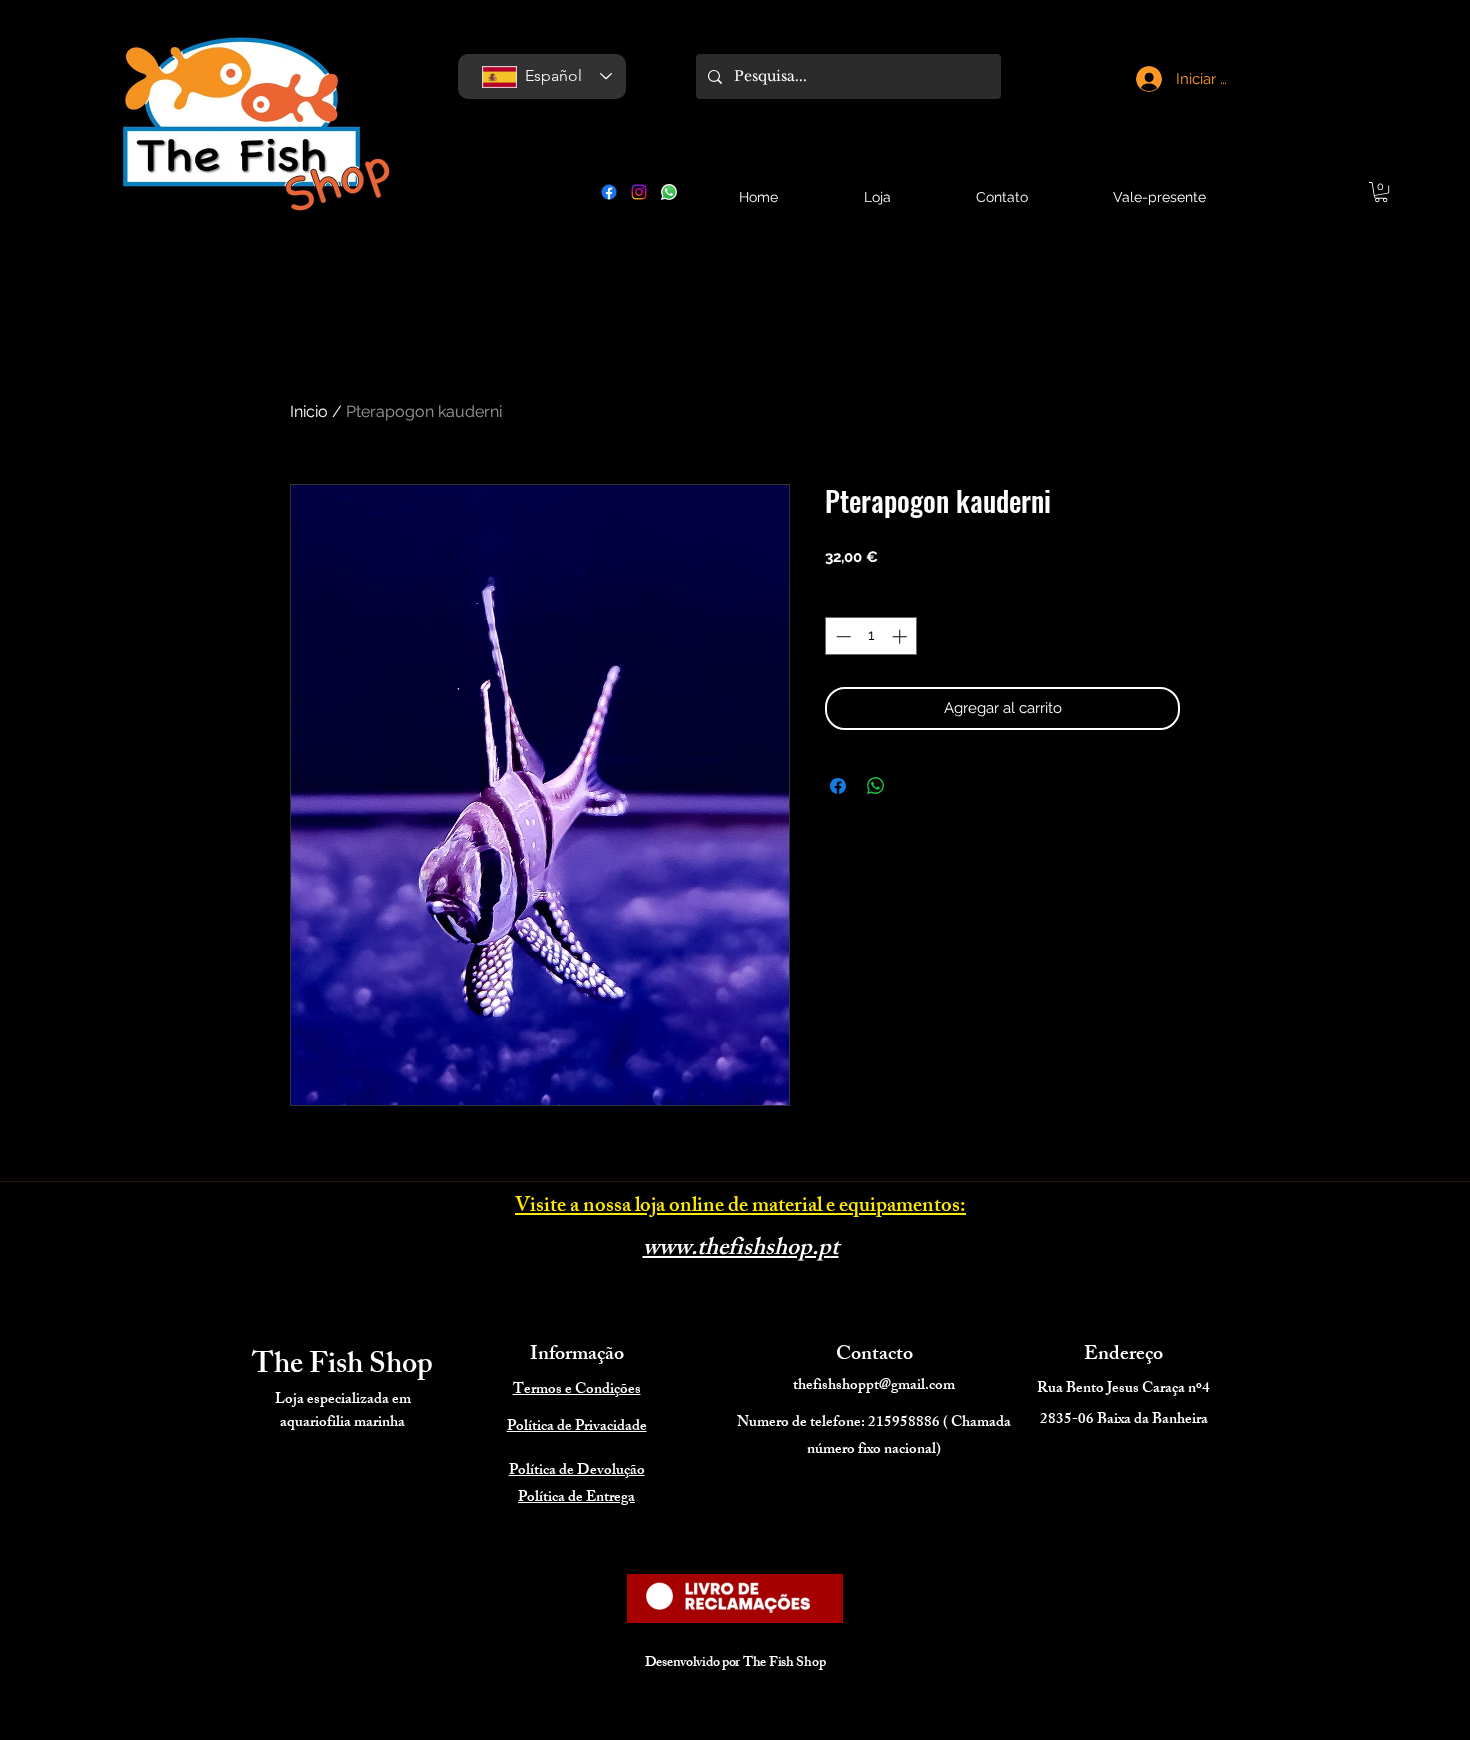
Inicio (309, 411)
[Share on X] (914, 786)
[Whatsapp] (669, 192)
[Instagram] (639, 192)
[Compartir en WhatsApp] (876, 786)
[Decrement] (841, 636)
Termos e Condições (577, 1390)
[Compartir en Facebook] (838, 786)
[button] (1381, 192)
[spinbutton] (871, 636)
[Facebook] (609, 192)
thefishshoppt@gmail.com (874, 1386)
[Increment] (901, 636)
